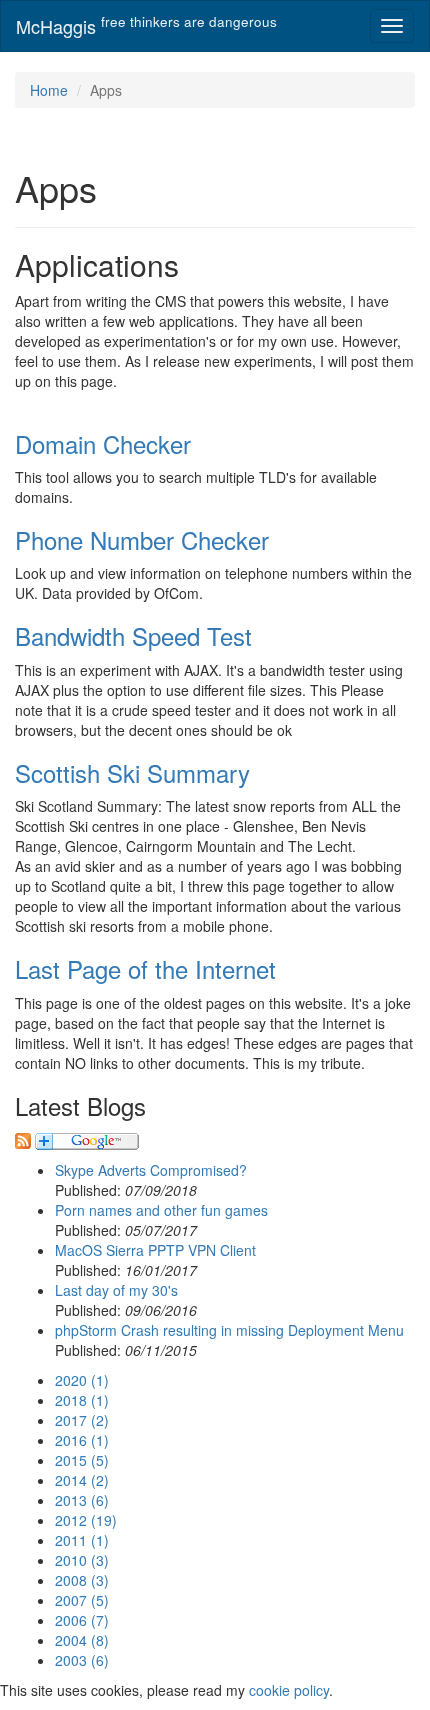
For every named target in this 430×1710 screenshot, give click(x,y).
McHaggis (146, 25)
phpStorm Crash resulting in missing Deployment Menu (229, 1330)
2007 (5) (82, 1600)
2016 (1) (82, 1440)
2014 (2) (82, 1480)
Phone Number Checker (142, 539)
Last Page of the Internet (145, 968)
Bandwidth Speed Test (133, 635)
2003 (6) (82, 1660)
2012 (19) (86, 1520)
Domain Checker (103, 443)
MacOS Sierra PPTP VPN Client (155, 1250)
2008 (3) (82, 1580)
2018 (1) (82, 1400)
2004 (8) (82, 1640)
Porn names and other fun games (161, 1210)
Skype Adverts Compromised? (151, 1170)
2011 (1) (82, 1540)
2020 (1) (82, 1380)
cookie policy (289, 1690)
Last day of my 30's (116, 1290)
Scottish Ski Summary (132, 772)
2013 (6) (82, 1500)
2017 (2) (82, 1420)
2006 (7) (82, 1620)
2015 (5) (82, 1460)
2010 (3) (82, 1560)
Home (49, 90)
